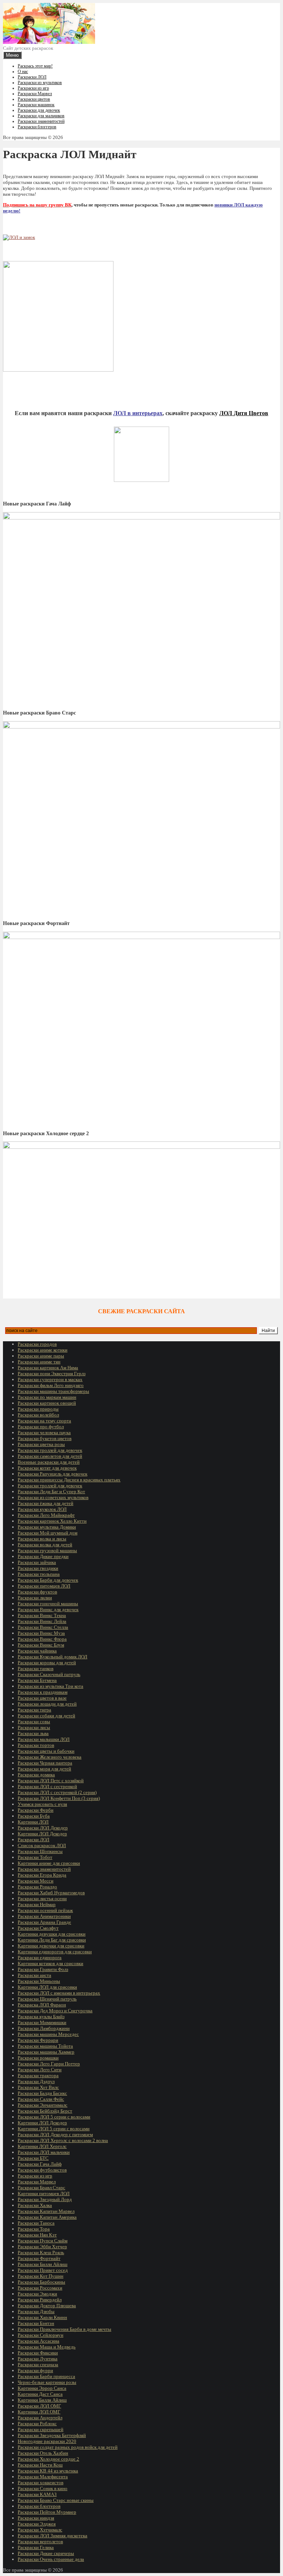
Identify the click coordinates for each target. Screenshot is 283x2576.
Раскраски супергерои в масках (50, 1379)
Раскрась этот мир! (35, 66)
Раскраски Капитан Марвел (46, 2211)
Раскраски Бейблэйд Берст (45, 2111)
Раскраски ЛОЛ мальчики (44, 2152)
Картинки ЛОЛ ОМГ (39, 2412)
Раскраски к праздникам (43, 1692)
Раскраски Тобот (35, 1857)
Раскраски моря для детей (44, 1769)
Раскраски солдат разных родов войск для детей (68, 2447)
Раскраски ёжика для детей (46, 1503)
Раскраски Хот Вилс (38, 2087)
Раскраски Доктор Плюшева (47, 2306)
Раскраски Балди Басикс (42, 2093)
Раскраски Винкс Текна (42, 1615)
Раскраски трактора (38, 2076)
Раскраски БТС (33, 2158)
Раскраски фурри (35, 2370)
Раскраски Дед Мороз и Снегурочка (55, 2011)
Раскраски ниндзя (36, 2518)
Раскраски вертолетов (40, 2542)
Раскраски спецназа (38, 2365)
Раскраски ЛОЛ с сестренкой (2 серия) (57, 1792)
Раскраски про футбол (41, 1427)
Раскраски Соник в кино (43, 2488)
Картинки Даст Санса (40, 2394)
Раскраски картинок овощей (47, 1403)
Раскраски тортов (36, 1745)
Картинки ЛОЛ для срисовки (47, 1987)
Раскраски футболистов (42, 2170)
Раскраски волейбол (38, 1415)
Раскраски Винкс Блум (41, 1645)
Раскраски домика (36, 1775)
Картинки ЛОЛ (33, 1822)
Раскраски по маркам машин (47, 1397)
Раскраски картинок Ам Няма (48, 1368)
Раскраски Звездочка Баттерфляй (52, 2435)
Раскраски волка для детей (45, 1545)
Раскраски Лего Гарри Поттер (49, 2064)
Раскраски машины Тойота (45, 2046)
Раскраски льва (33, 1733)
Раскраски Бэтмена (37, 1680)
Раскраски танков (36, 1668)
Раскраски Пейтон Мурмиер (47, 2512)
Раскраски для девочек (39, 110)
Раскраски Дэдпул (36, 2081)
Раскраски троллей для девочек (50, 1450)
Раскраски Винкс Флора (42, 1639)
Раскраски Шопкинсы (40, 1851)
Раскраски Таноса (36, 2223)
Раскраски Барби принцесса (46, 2376)
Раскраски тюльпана (39, 1574)
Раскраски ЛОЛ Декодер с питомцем (55, 2135)
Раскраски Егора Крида (42, 1875)
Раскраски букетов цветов (45, 1438)
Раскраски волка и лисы (42, 1539)
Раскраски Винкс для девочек (48, 1609)
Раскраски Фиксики (38, 2353)
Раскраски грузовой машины (47, 1551)
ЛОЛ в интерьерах (138, 413)
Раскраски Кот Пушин (41, 2276)
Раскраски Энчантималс (43, 2105)
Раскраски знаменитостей (41, 121)
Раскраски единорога (40, 1958)
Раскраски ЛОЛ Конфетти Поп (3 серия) (59, 1798)
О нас (23, 72)
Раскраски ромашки (38, 2058)
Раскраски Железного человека (50, 1757)
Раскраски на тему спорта (44, 1421)
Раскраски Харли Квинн (42, 2317)
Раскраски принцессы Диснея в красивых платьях (69, 1480)
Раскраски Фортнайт (39, 2258)
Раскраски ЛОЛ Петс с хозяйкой (51, 1781)
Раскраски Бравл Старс (41, 2188)
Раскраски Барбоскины (41, 2282)
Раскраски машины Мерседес (48, 2034)
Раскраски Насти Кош (40, 2465)
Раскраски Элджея (37, 2524)
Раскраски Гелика (36, 2547)
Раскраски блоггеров (37, 127)
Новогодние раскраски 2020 (47, 2441)
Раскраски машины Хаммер (46, 2052)
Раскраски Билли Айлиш (43, 2264)
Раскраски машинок (36, 105)
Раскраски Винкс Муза (41, 1633)
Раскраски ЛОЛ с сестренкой (47, 1786)
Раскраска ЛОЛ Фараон (42, 2005)
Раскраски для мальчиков (41, 116)
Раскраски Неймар (37, 1904)
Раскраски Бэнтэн (36, 2323)
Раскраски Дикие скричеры (46, 2553)
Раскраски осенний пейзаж (45, 1910)
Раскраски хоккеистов (41, 2483)
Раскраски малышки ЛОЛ (44, 1739)
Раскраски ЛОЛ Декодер (43, 1828)
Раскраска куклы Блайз (41, 2017)
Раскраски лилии (35, 1598)
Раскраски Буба (34, 1816)
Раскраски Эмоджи (37, 2294)
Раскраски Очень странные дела (51, 2559)
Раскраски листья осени (42, 1899)
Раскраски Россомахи (40, 2288)
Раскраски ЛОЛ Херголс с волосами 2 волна (63, 2140)
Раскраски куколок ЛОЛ (42, 1509)
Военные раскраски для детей (49, 1462)
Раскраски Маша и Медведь (47, 2347)
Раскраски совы (34, 1722)
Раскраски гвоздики (38, 1568)
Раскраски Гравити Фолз (43, 1969)
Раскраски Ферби (36, 1810)
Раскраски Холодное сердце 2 (48, 2459)
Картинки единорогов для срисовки (55, 1952)
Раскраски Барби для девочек (48, 1580)
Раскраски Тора (34, 2229)
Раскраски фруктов (37, 1592)
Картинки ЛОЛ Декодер (42, 1834)
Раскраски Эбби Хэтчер (42, 2247)
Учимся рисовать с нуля (42, 1804)
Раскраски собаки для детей (46, 1716)
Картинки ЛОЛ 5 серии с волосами (54, 2129)
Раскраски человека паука (44, 1433)
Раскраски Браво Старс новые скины (56, 2500)
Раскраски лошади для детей (47, 1704)
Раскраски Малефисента (43, 2477)
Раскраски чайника (37, 1651)
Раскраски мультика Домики (47, 1527)
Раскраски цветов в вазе (42, 1698)
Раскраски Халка (35, 2205)
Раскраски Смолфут (38, 1928)
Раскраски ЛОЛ (32, 77)
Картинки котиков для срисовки (50, 1963)
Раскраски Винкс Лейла (42, 1621)
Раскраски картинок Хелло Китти (52, 1521)
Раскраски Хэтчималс (40, 2530)
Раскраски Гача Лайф (40, 2164)
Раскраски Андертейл (40, 2418)
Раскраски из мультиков (40, 83)
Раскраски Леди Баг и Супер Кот (51, 1492)
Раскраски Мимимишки (42, 2022)
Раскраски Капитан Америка (47, 2217)
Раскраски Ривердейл (40, 2300)
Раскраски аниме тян (39, 1362)
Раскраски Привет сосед (43, 2270)
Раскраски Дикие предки (43, 1556)
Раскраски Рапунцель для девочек (53, 1474)
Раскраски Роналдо (37, 1887)
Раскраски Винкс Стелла (43, 1627)
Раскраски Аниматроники (44, 1916)
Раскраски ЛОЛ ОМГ (39, 2406)
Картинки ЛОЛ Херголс (42, 2146)
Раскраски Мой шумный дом (48, 1533)
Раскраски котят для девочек (47, 1468)
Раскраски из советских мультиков (53, 1497)
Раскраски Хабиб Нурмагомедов (51, 1893)
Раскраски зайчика (37, 1562)
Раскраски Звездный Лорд (45, 2199)
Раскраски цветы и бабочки (46, 1751)
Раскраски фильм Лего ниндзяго (51, 1385)
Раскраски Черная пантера (45, 1763)
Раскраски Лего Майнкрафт (46, 1515)
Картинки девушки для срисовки (52, 1934)
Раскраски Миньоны (39, 1981)
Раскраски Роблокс (37, 2424)
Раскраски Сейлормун (41, 2335)
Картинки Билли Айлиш (42, 2400)
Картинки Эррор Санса (42, 2388)
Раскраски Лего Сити (40, 2070)
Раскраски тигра (34, 1710)
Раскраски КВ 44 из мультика (48, 2471)
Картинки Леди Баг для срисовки (52, 1940)
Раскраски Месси (36, 1881)
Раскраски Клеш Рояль (41, 2252)
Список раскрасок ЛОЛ (42, 1845)
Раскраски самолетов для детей (50, 1456)
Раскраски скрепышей (41, 2429)
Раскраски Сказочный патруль (49, 1674)
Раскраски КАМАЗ (37, 2494)
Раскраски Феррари (38, 2040)
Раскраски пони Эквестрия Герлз (52, 1374)
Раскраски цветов (34, 99)
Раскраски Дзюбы (36, 2311)
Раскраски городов (37, 1344)
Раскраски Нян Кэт (37, 2235)
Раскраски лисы (34, 1727)
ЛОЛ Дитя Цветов (244, 413)
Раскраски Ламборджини (44, 2028)
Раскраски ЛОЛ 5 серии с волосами (54, 2117)
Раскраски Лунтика (38, 2359)
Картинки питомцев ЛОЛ (44, 2193)
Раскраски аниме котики (43, 1350)
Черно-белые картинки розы (47, 2382)
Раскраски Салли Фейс (41, 2099)
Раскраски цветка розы (41, 1444)
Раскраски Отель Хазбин (43, 2453)
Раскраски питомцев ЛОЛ (44, 1586)
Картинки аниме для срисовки (49, 1863)
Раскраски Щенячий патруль (47, 1999)
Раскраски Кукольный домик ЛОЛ (53, 1657)
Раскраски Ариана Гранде (44, 1922)
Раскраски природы (38, 1409)
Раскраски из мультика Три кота (50, 1686)
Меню (12, 55)
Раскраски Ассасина (39, 2341)
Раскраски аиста (34, 1975)
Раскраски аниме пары (41, 1356)
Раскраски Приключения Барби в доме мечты (64, 2329)
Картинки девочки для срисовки (51, 1946)
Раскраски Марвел (35, 94)
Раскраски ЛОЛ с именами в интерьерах (59, 1993)
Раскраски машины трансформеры (53, 1391)
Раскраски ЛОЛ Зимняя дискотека (53, 2536)
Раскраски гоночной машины (48, 1604)
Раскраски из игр (33, 88)
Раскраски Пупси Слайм (43, 2241)
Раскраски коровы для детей (47, 1663)
